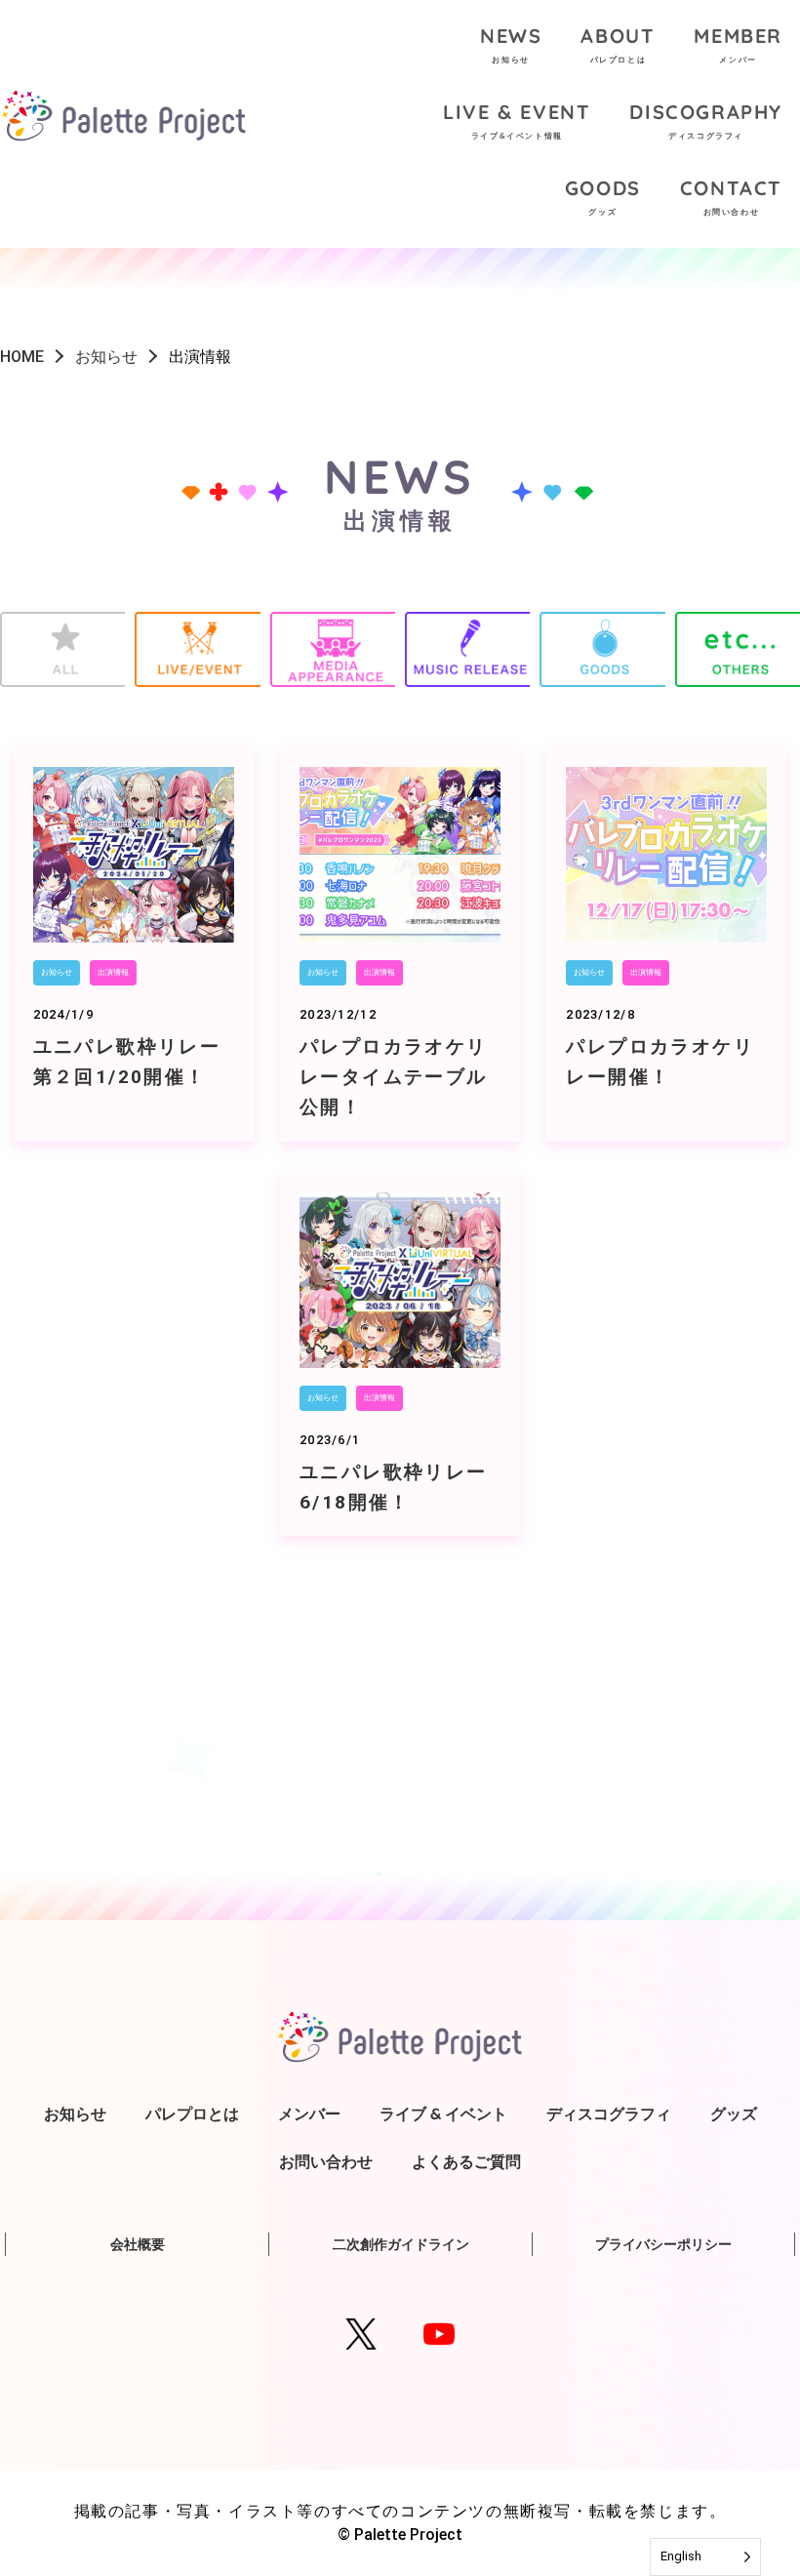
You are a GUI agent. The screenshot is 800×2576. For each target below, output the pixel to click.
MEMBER (738, 44)
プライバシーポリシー (663, 2244)
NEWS (511, 44)
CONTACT (731, 196)
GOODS (603, 196)
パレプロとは (192, 2113)
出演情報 (113, 972)
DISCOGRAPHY (706, 120)
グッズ (734, 2113)
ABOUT (618, 44)
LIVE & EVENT (517, 120)
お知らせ (57, 972)
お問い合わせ (326, 2161)
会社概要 (138, 2244)
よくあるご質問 (466, 2161)
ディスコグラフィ (609, 2113)
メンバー (309, 2113)
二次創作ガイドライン (401, 2244)
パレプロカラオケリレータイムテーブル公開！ (394, 1077)
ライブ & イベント (443, 2113)
